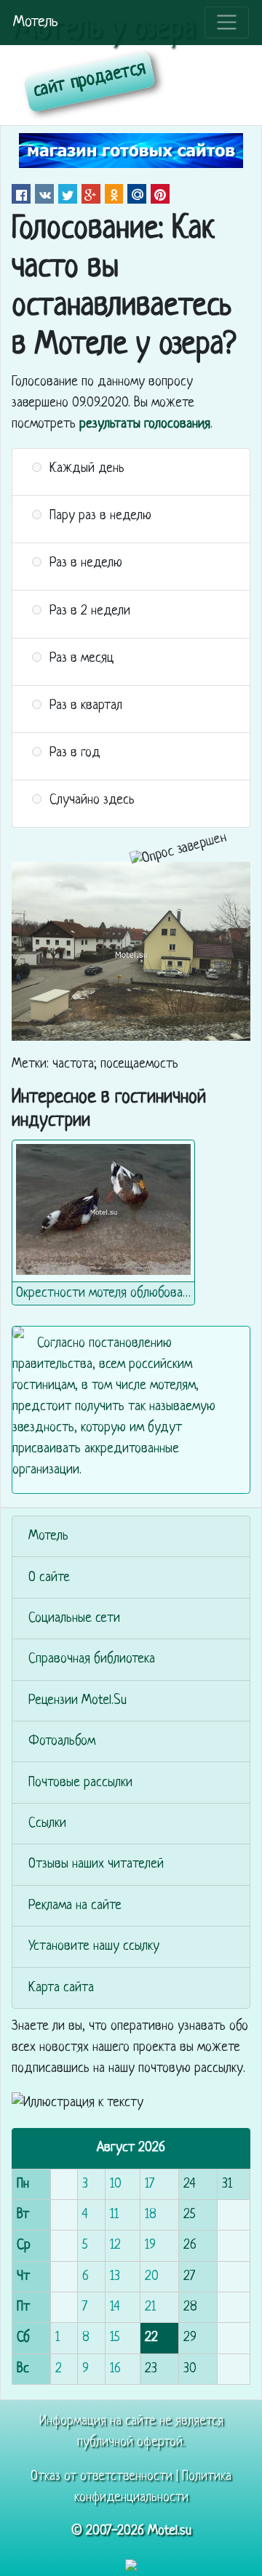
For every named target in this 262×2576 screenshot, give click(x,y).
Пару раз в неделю (100, 516)
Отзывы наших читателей (96, 1864)
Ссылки (47, 1824)
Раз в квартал (86, 706)
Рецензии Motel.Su (78, 1701)
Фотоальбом (62, 1741)
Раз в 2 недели (90, 611)
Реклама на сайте (75, 1906)
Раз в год (75, 753)
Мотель (36, 22)
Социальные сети (74, 1619)
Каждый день (87, 469)
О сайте (49, 1578)
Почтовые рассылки (80, 1783)
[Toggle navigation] (227, 23)
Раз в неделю (86, 563)
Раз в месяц (82, 659)
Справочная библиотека (92, 1659)
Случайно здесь (92, 800)
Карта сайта (61, 1988)
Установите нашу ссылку (94, 1947)
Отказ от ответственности (102, 2477)
